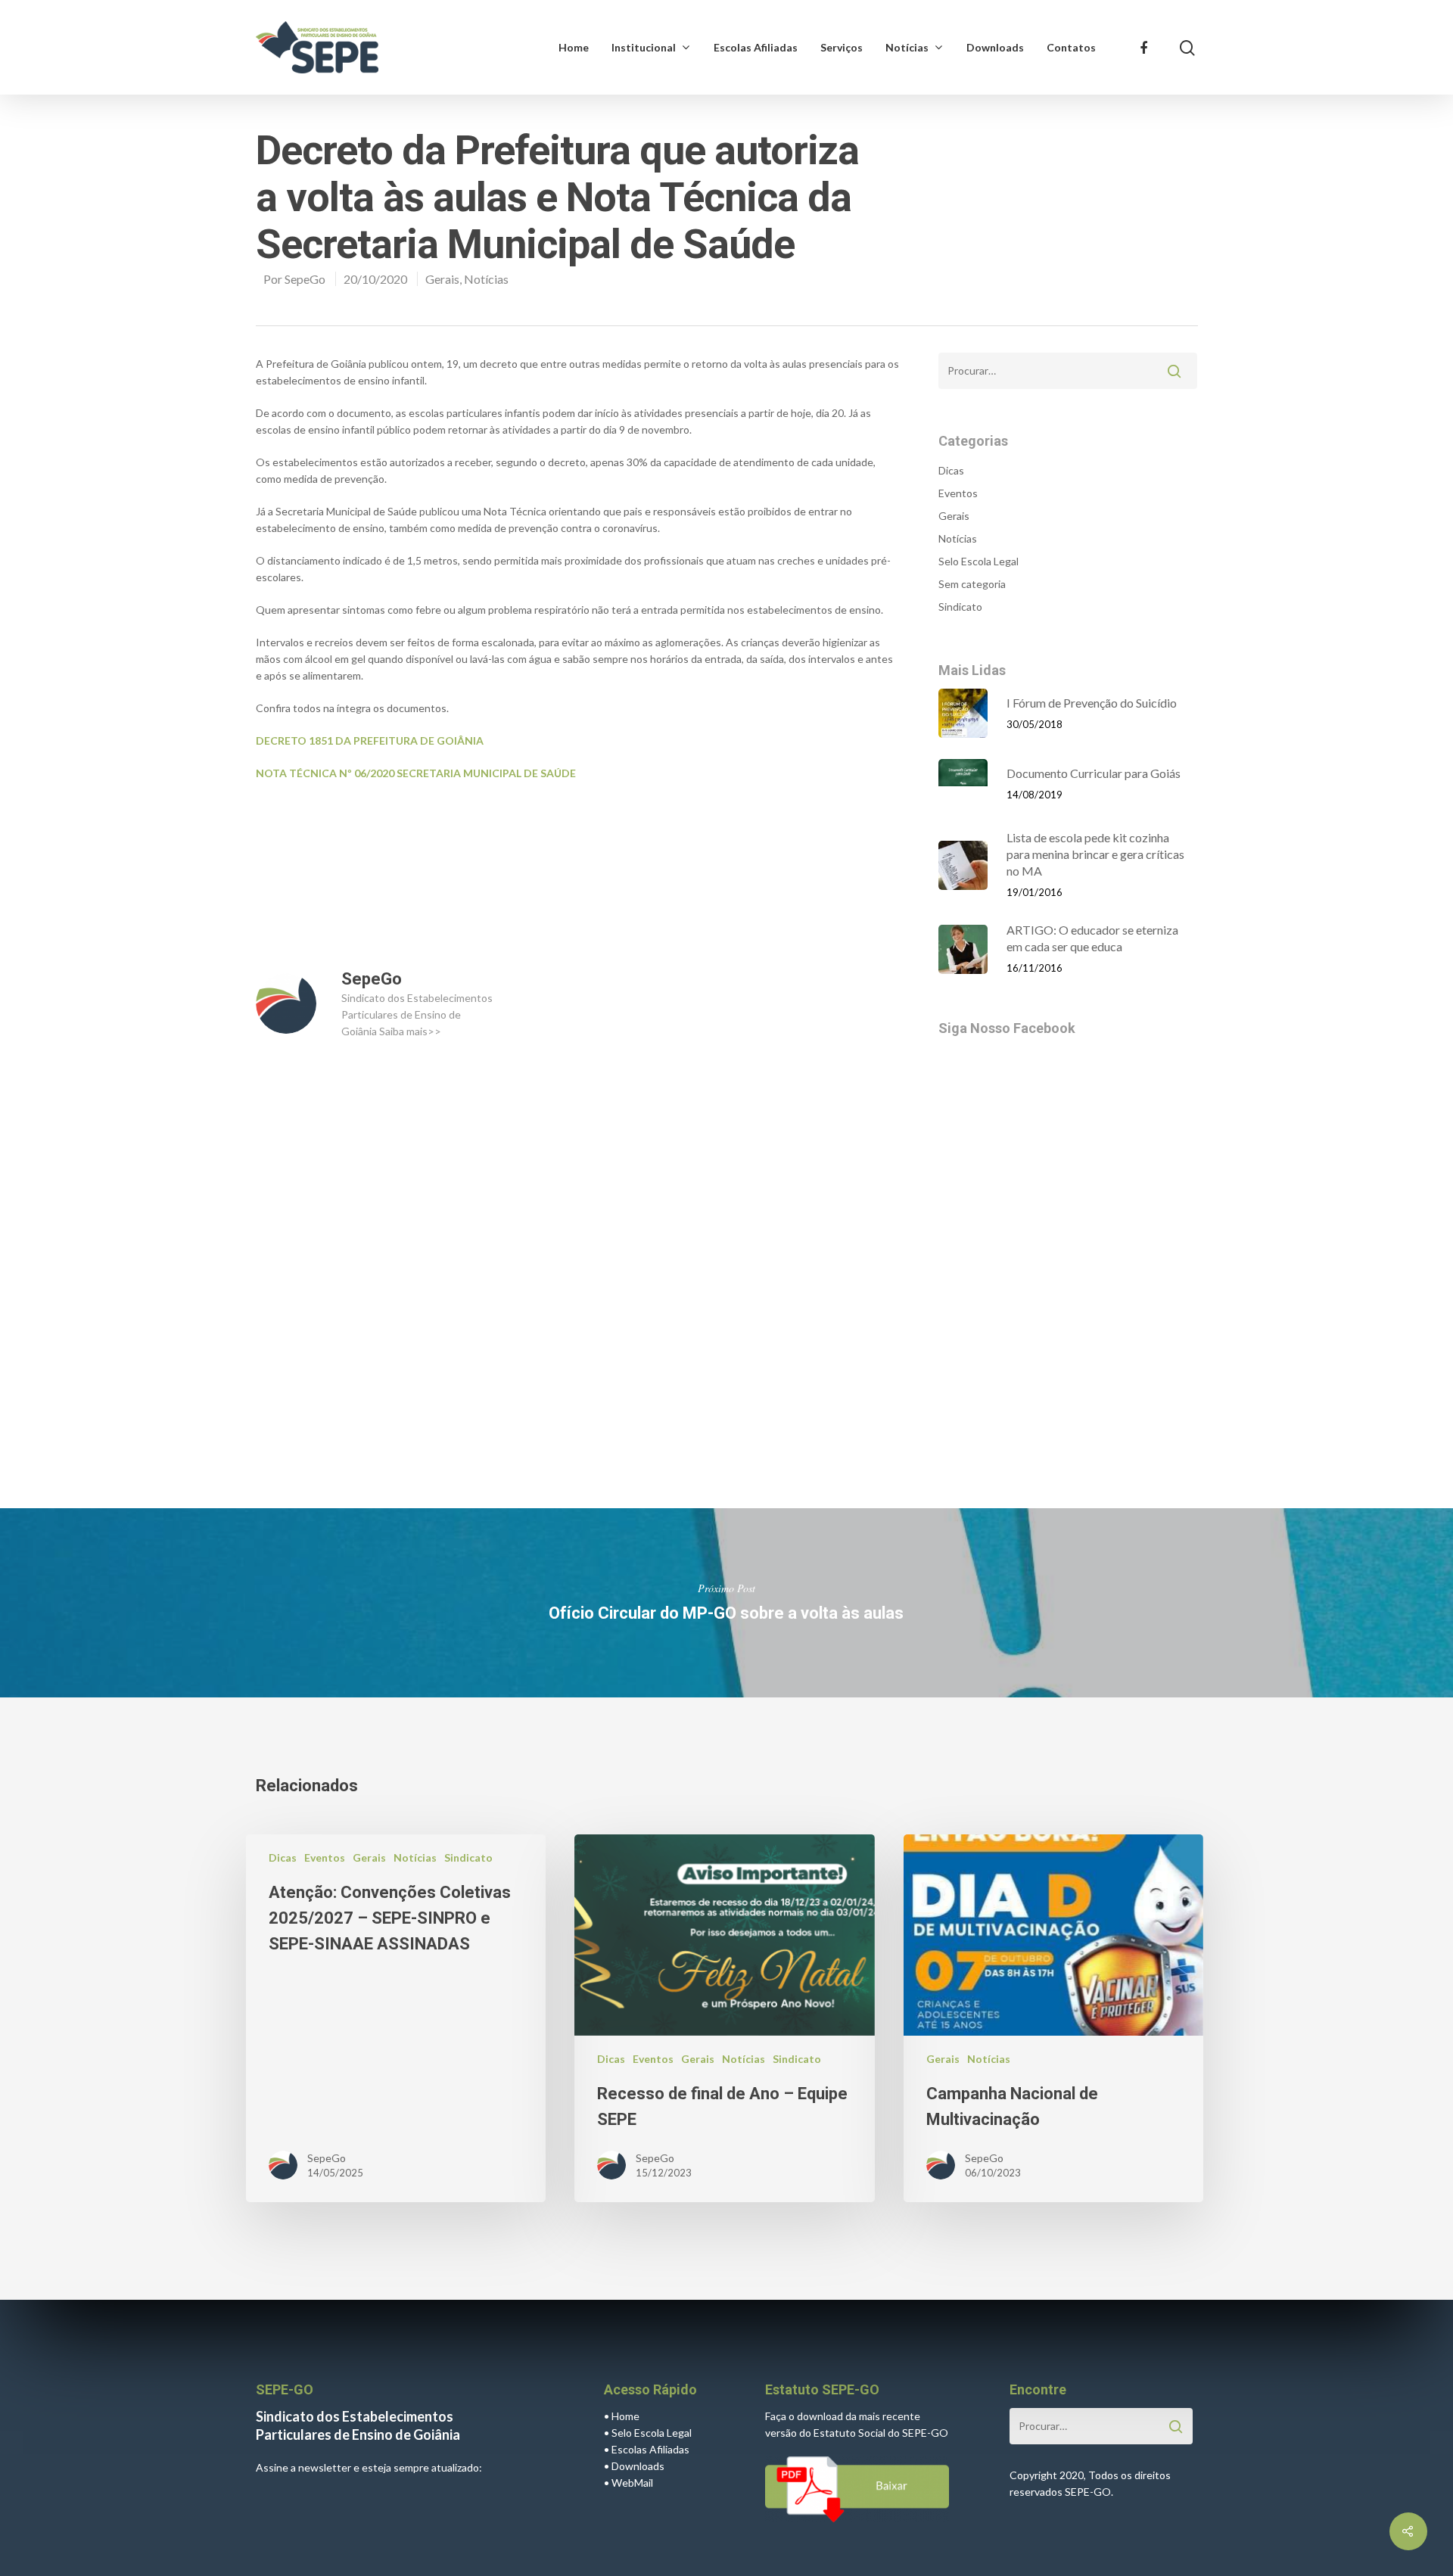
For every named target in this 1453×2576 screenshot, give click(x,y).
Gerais (442, 279)
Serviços (842, 47)
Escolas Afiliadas (756, 47)
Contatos (1071, 47)
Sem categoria (972, 584)
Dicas (951, 470)
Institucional (644, 47)
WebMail (632, 2483)
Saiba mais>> (410, 1031)
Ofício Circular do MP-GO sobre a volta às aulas (726, 1603)
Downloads (995, 47)
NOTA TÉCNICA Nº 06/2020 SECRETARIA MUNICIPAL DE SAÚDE (416, 773)
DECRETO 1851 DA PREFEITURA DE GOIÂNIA (370, 740)
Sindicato (960, 607)
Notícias (907, 47)
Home (574, 47)
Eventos (958, 493)
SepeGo (305, 279)
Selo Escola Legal (979, 561)
